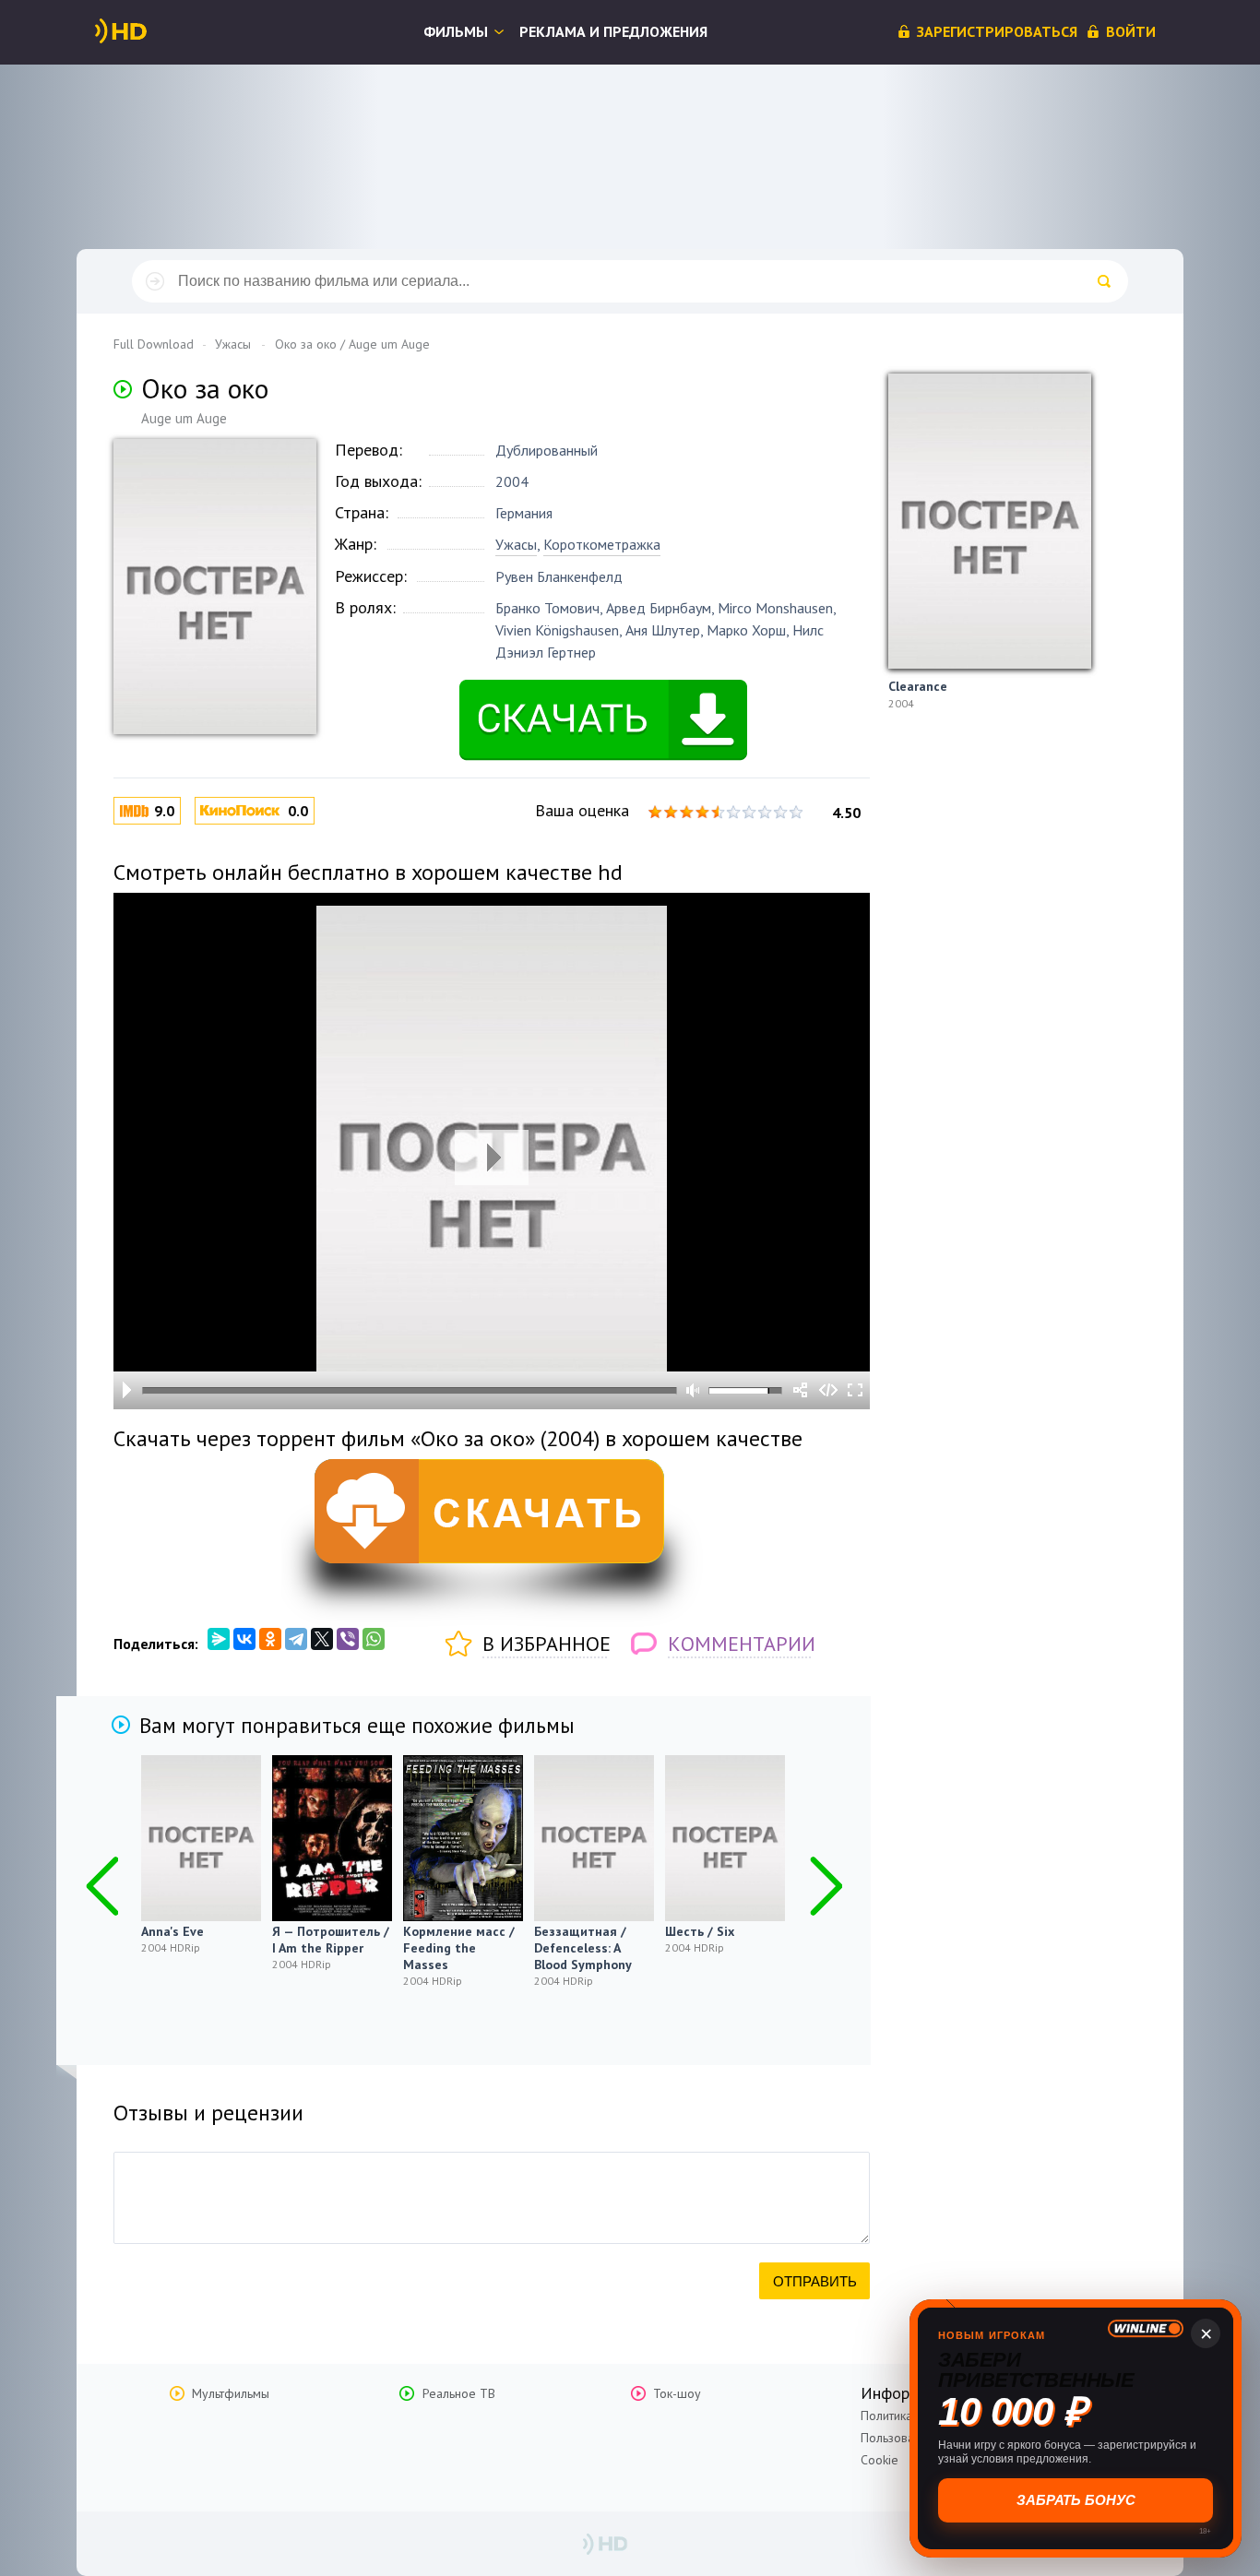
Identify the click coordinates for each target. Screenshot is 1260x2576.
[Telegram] (296, 1639)
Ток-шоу (677, 2393)
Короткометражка (602, 544)
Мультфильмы (231, 2393)
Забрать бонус (1076, 2500)
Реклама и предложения (613, 31)
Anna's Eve (172, 1931)
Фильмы (456, 31)
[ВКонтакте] (244, 1639)
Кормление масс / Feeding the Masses (459, 1948)
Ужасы (516, 544)
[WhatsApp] (374, 1639)
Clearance (918, 686)
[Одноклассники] (270, 1639)
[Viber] (348, 1639)
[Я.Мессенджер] (219, 1639)
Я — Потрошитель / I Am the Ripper (331, 1940)
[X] (322, 1639)
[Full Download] (151, 31)
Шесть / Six (700, 1931)
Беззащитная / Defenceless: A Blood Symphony (583, 1948)
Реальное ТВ (459, 2393)
